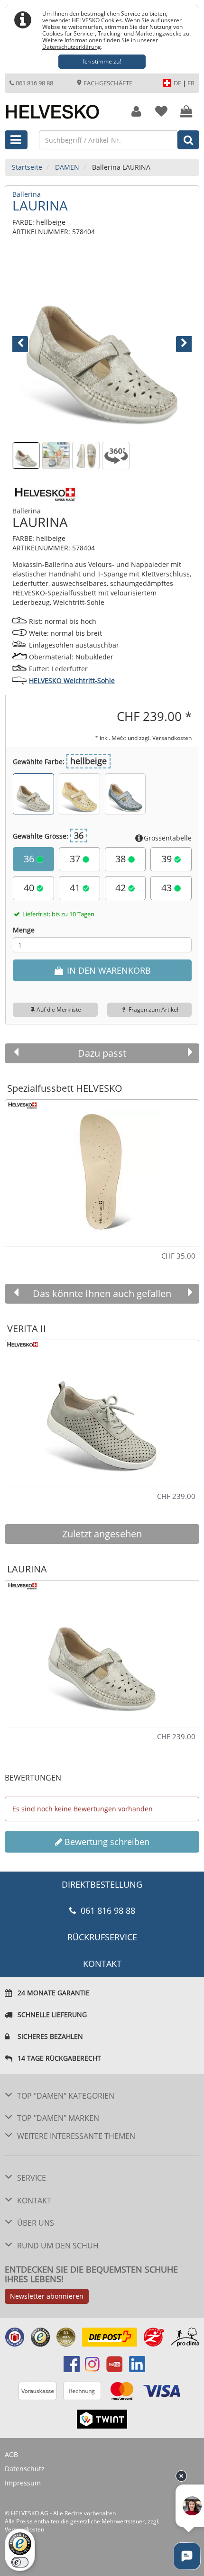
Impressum (23, 2483)
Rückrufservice (102, 1937)
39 (168, 859)
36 (30, 859)
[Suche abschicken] (188, 140)
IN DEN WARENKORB (108, 970)
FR (191, 83)
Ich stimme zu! (102, 61)
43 (168, 888)
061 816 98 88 (34, 83)
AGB (11, 2454)
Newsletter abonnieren (47, 2296)
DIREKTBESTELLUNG (102, 1884)
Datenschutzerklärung (72, 46)
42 (122, 888)
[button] (26, 343)
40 (30, 888)
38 (122, 859)
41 (76, 888)
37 (76, 859)
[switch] (20, 2562)
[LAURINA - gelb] (79, 794)
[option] (102, 1169)
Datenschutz (25, 2469)
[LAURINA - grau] (125, 794)
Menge (24, 930)
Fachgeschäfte (107, 83)
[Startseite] (60, 107)
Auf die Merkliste (59, 1009)
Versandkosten (172, 738)
